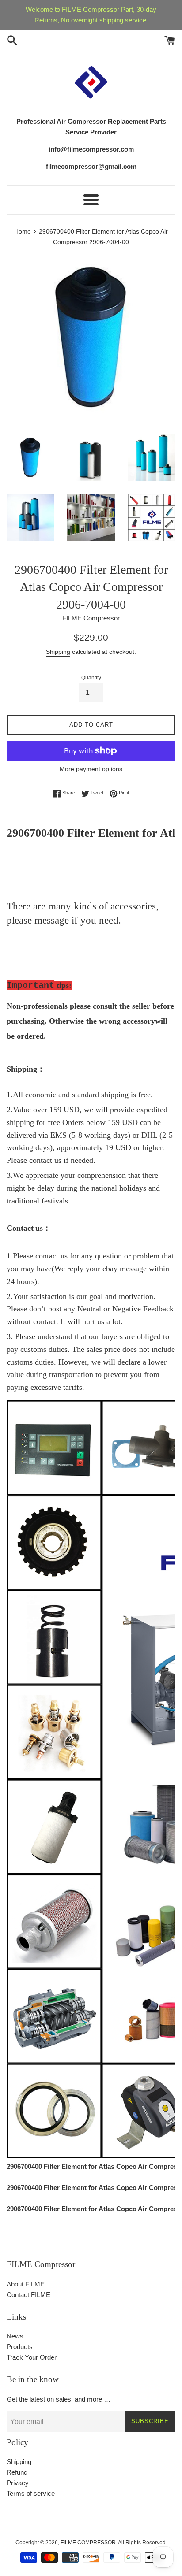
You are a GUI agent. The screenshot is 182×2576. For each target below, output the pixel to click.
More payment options (91, 769)
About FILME (26, 2284)
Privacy (18, 2483)
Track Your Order (32, 2357)
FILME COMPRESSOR (88, 2543)
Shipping (58, 652)
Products (20, 2347)
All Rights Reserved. (142, 2543)
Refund (17, 2472)
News (15, 2336)
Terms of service (31, 2493)
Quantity (91, 678)
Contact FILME (28, 2295)
